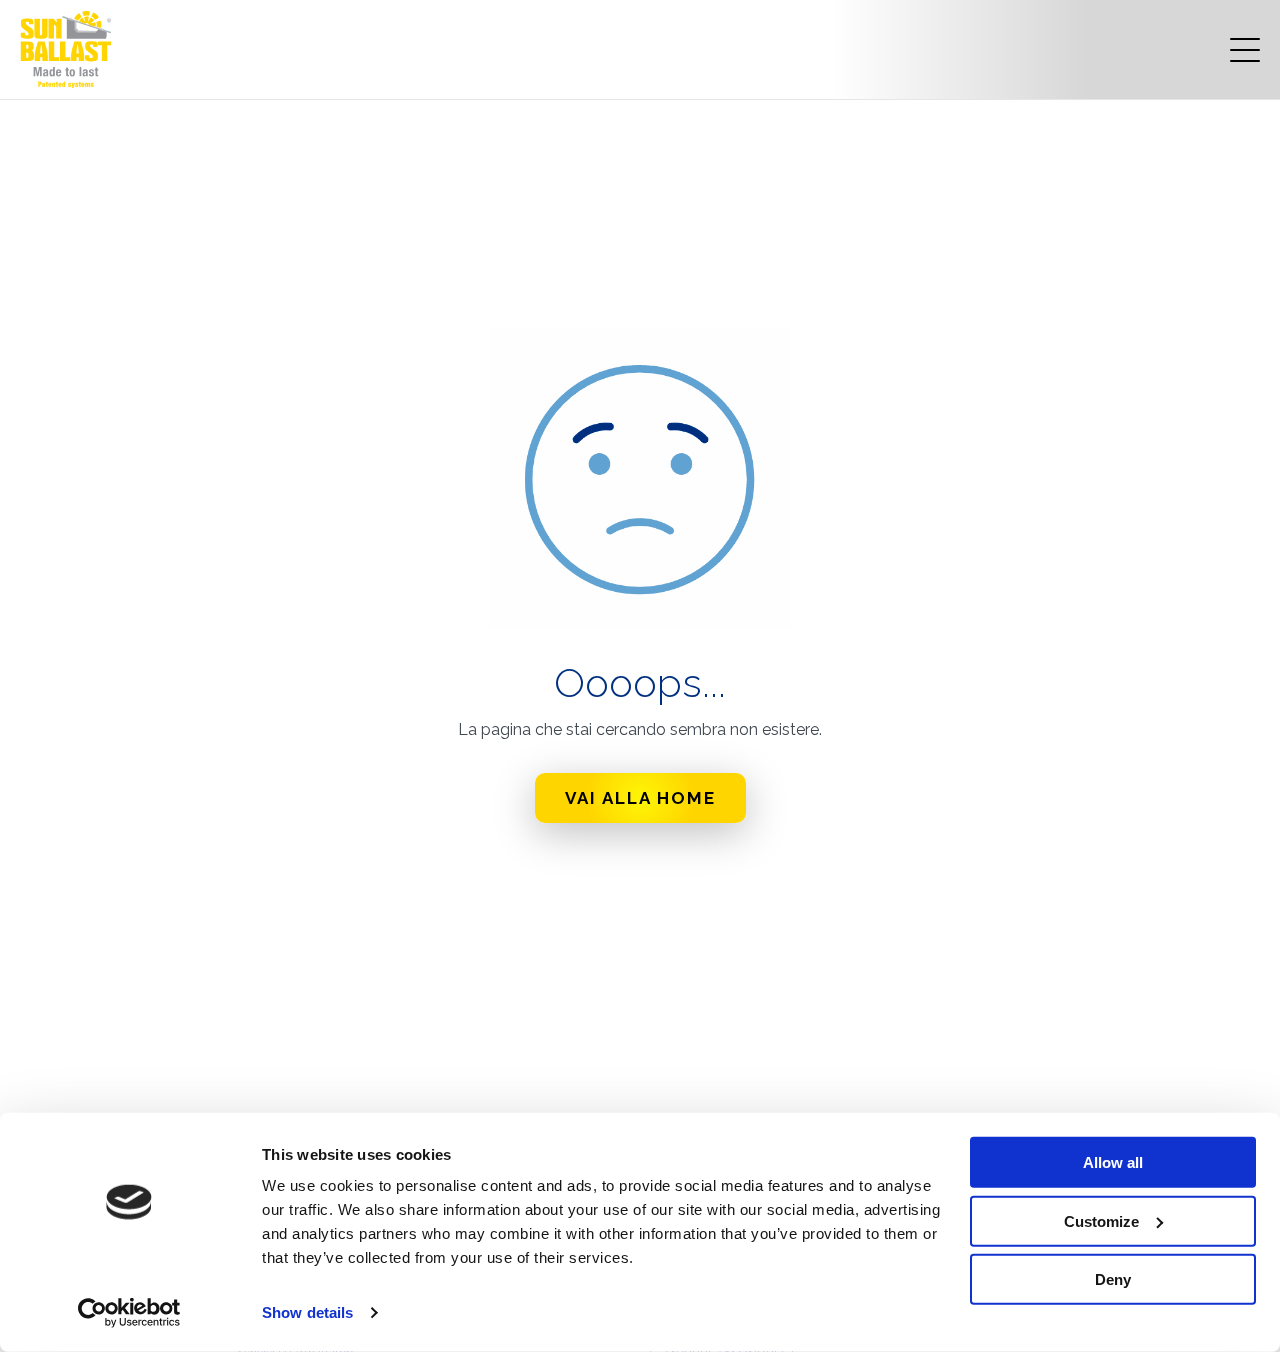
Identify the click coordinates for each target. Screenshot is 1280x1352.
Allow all (1113, 1162)
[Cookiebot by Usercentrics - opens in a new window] (129, 1313)
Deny (1113, 1279)
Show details (307, 1312)
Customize (1101, 1220)
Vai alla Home (640, 798)
